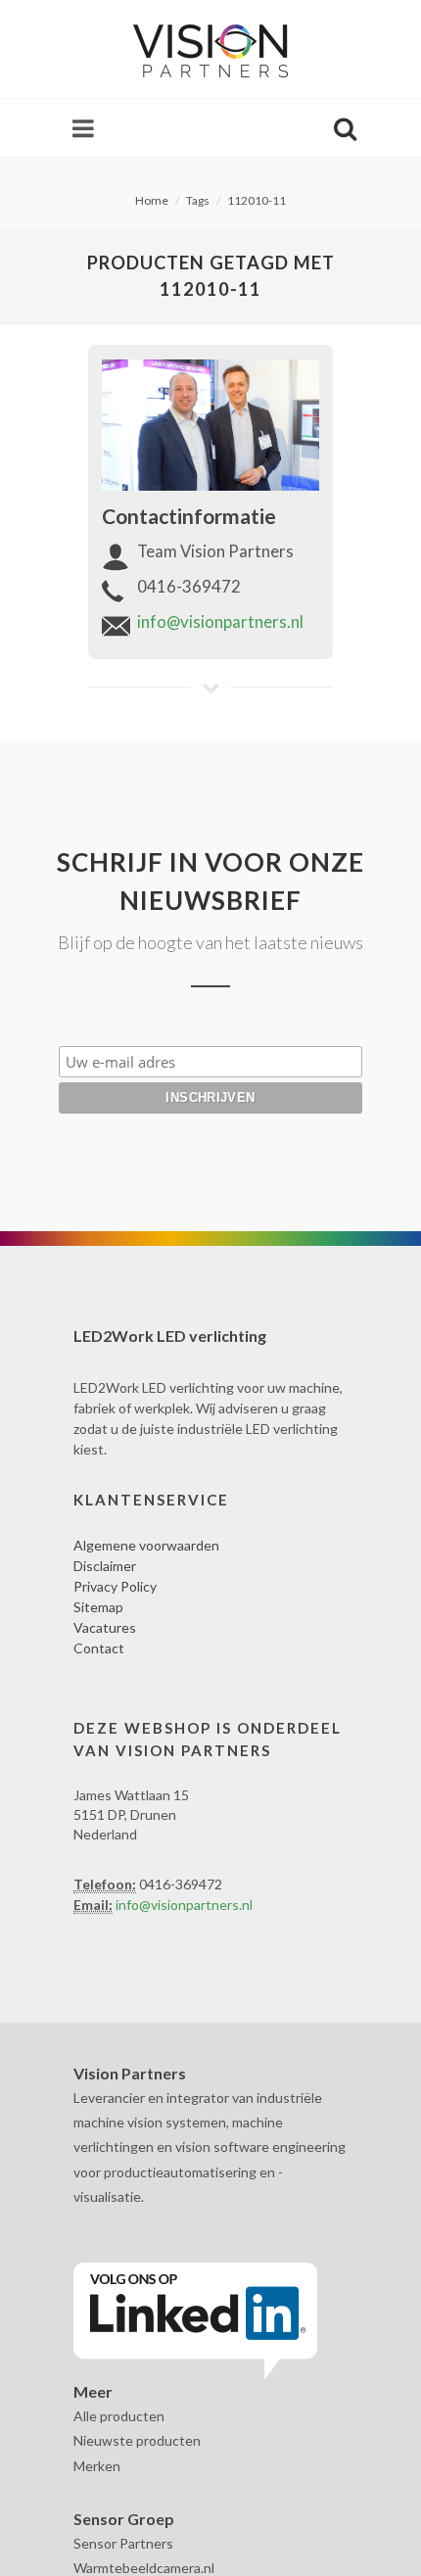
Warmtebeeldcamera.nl (144, 2568)
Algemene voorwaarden (146, 1545)
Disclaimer (105, 1566)
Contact (99, 1648)
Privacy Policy (115, 1586)
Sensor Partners (123, 2543)
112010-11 (257, 200)
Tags (198, 200)
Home (152, 200)
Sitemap (98, 1607)
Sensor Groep (124, 2519)
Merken (97, 2466)
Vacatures (105, 1627)
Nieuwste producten (137, 2440)
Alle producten (119, 2416)
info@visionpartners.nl (220, 621)
